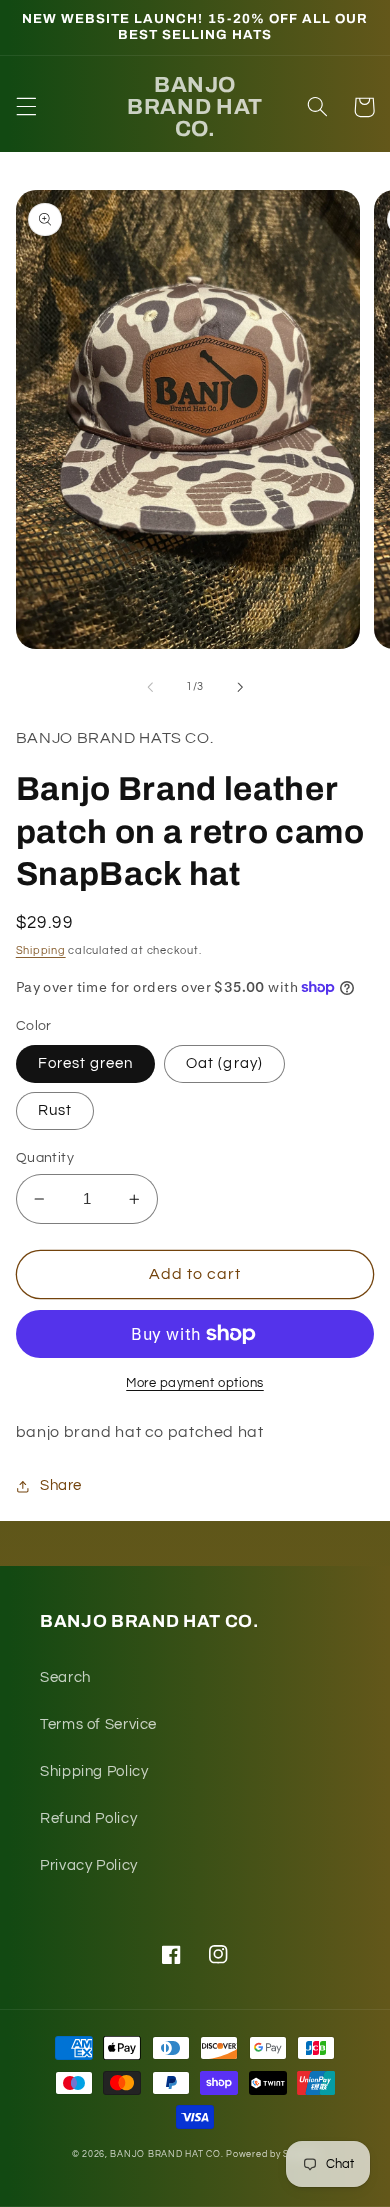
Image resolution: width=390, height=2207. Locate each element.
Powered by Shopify (272, 2154)
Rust (55, 1110)
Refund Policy (88, 1818)
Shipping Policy (94, 1771)
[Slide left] (150, 687)
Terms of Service (98, 1724)
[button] (26, 107)
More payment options (195, 1383)
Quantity (45, 1158)
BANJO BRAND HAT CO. (166, 2154)
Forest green (86, 1063)
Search (65, 1677)
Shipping (41, 950)
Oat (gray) (224, 1063)
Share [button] (61, 1485)
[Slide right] (240, 687)
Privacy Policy (89, 1865)
